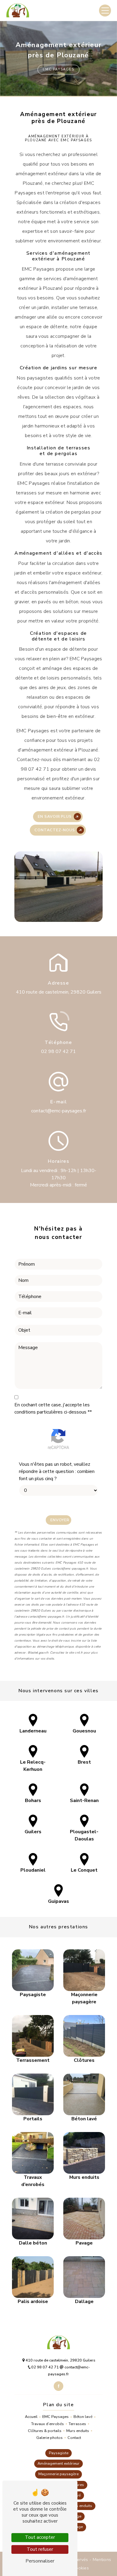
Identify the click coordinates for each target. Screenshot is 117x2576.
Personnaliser (40, 2561)
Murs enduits (78, 2431)
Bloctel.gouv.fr (38, 1653)
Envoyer (60, 1520)
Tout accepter (40, 2537)
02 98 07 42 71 (58, 1051)
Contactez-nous (55, 830)
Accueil (31, 2417)
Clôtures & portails (45, 2431)
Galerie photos (49, 2438)
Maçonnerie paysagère (58, 2474)
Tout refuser (40, 2549)
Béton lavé (83, 2417)
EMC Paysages (55, 2417)
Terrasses (77, 2424)
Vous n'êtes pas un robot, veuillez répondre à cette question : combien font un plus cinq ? (57, 1471)
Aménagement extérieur (58, 2464)
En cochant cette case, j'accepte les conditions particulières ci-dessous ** (53, 1408)
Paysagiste (59, 2453)
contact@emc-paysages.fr (59, 1111)
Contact (74, 2438)
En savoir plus (55, 817)
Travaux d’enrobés (48, 2424)
